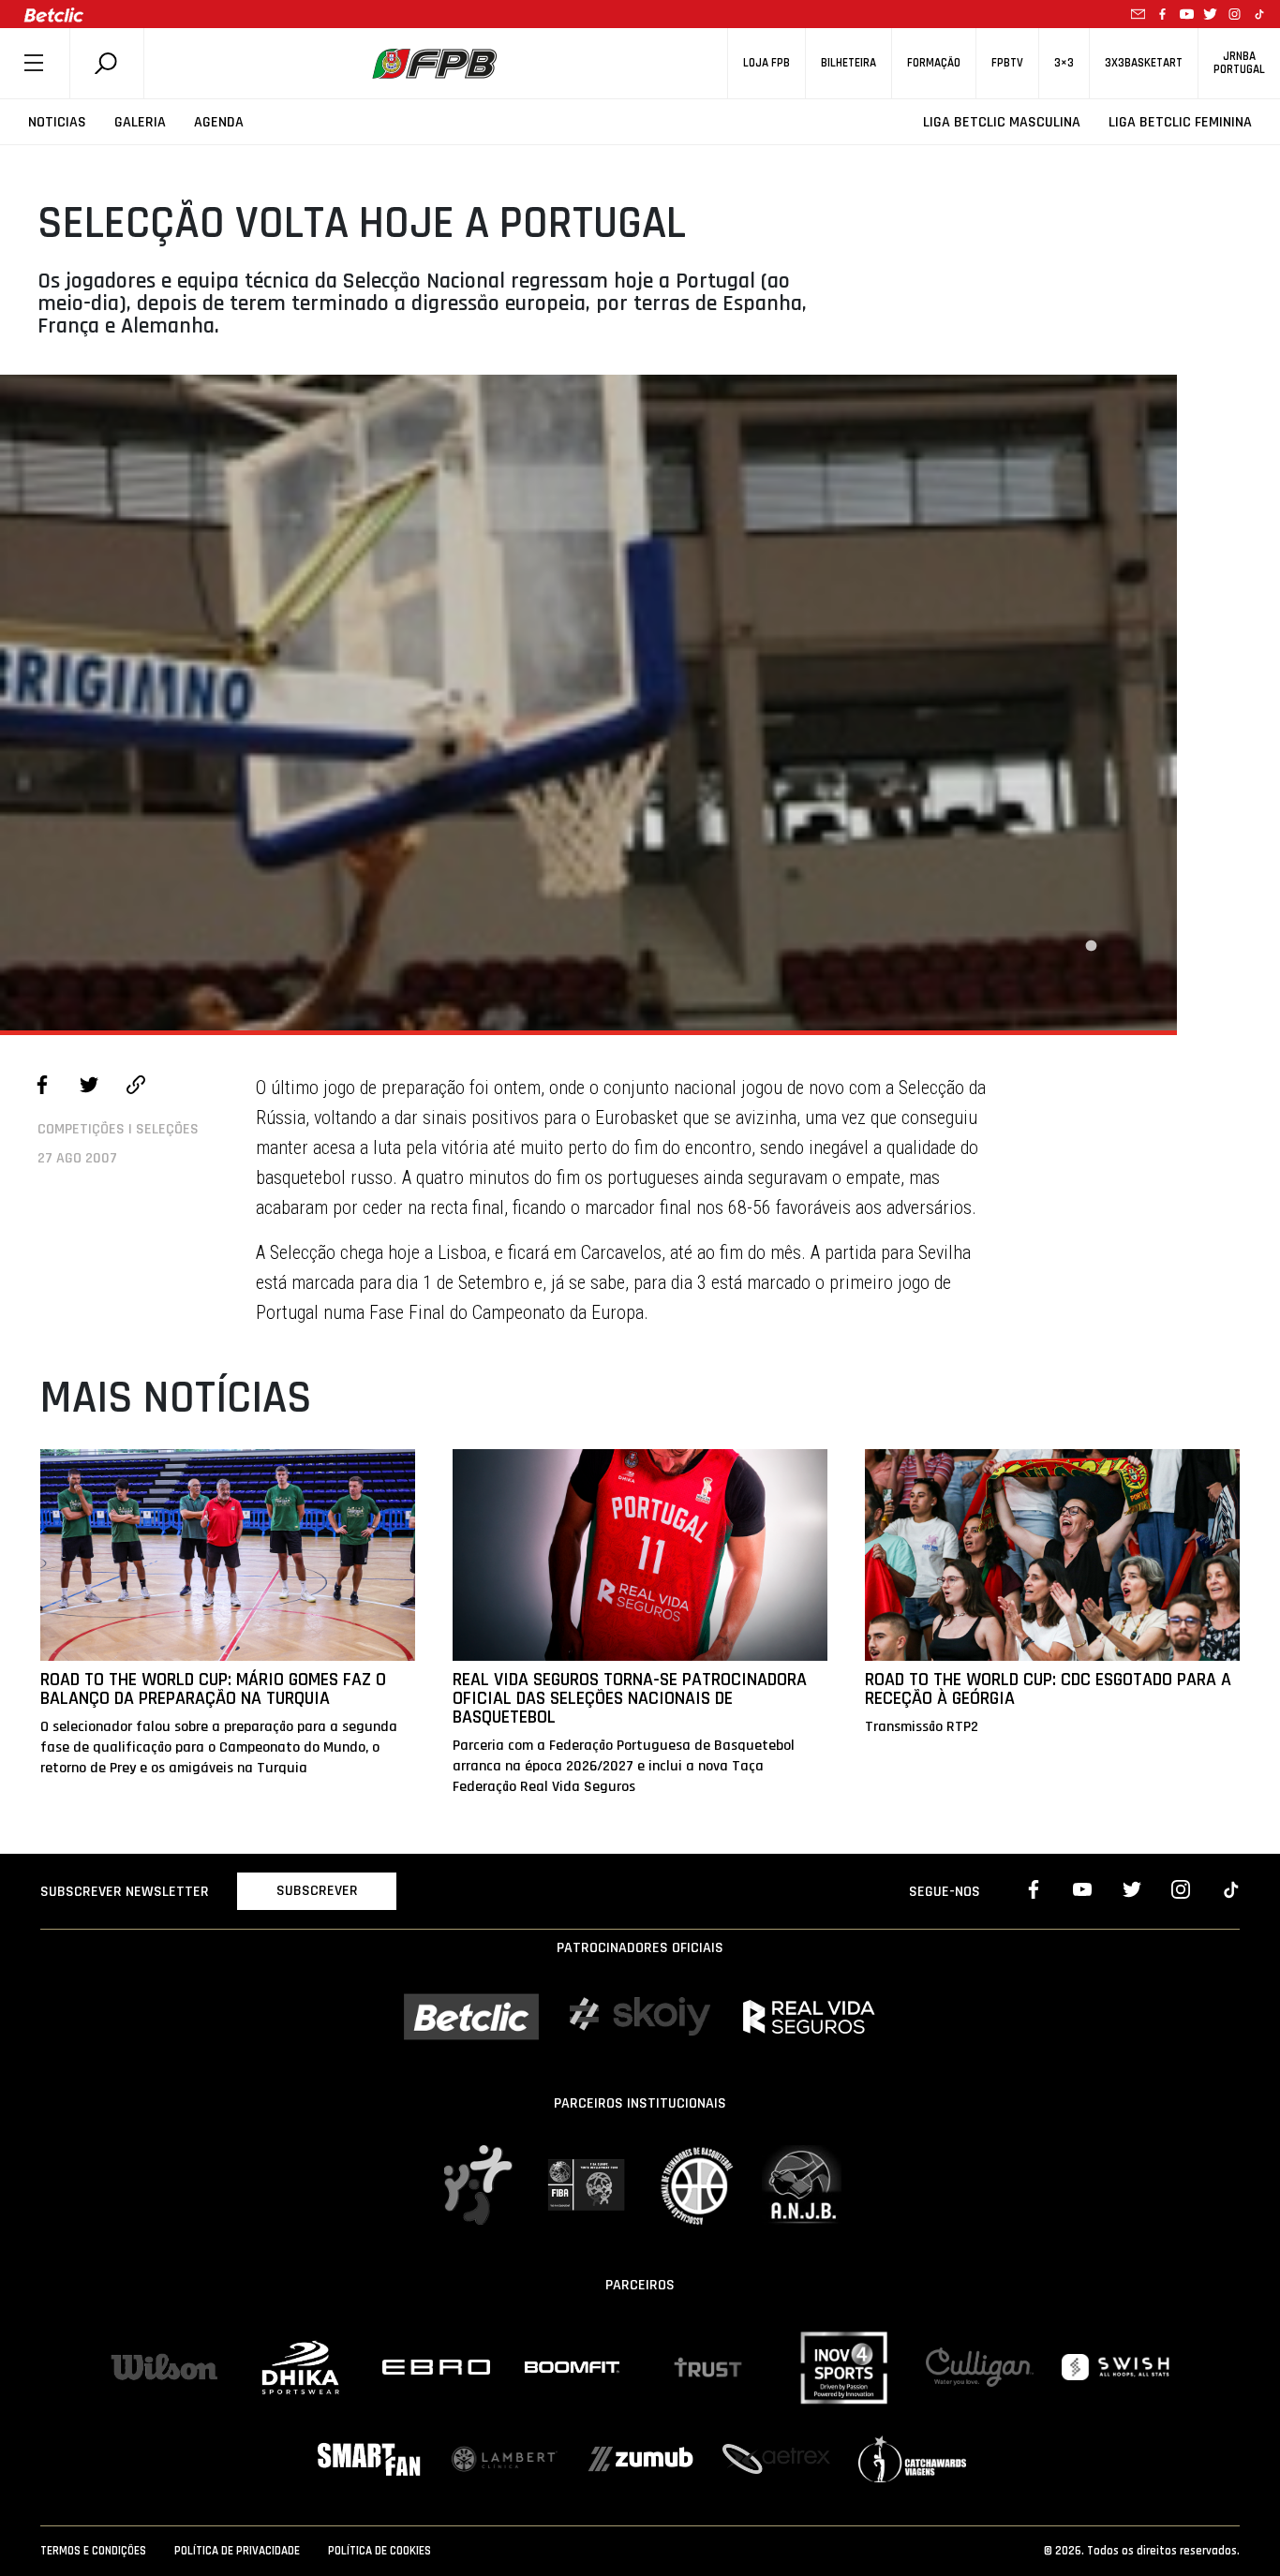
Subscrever (317, 1891)
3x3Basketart (1144, 63)
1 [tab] (1091, 946)
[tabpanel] (588, 703)
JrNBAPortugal (1239, 63)
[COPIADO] (136, 1088)
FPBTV (1007, 63)
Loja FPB (767, 63)
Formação (934, 63)
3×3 (1064, 63)
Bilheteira (848, 63)
